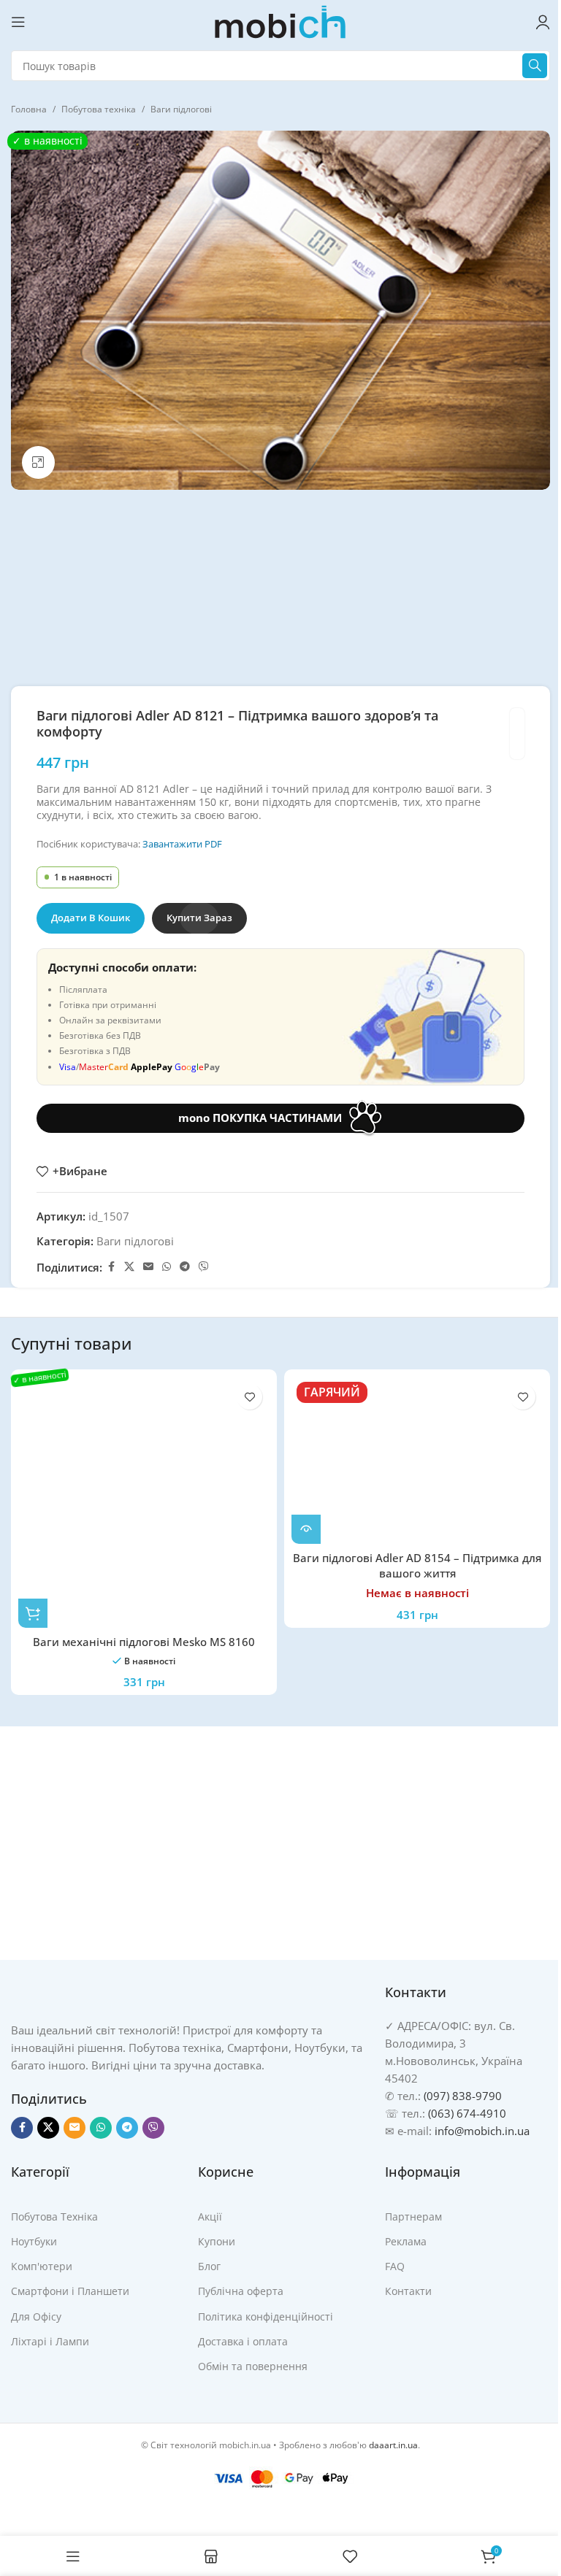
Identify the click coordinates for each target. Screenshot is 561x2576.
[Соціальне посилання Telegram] (185, 1267)
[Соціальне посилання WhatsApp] (167, 1267)
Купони (217, 2241)
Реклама (406, 2241)
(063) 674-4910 (467, 2113)
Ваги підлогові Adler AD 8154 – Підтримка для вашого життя (417, 1565)
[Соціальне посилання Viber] (204, 1267)
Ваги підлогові (181, 109)
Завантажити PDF (182, 844)
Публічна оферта (241, 2291)
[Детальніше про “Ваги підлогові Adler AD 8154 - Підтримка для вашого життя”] (306, 1529)
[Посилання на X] (129, 1267)
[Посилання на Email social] (148, 1267)
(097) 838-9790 (463, 2096)
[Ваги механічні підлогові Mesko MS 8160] (144, 1502)
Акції (210, 2216)
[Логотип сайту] (280, 20)
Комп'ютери (42, 2266)
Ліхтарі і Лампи (50, 2341)
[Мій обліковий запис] (543, 22)
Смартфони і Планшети (70, 2291)
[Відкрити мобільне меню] (18, 22)
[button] (33, 1613)
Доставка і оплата (243, 2341)
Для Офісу (36, 2317)
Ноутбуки (34, 2241)
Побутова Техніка (54, 2216)
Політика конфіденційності (266, 2317)
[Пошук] (535, 66)
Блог (209, 2266)
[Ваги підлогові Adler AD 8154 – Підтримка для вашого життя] (417, 1460)
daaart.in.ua (393, 2445)
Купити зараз (199, 918)
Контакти (408, 2291)
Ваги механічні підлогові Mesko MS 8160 (144, 1642)
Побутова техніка (99, 109)
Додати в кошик (91, 918)
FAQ (395, 2266)
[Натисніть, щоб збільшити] (38, 462)
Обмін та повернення (253, 2366)
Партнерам (413, 2216)
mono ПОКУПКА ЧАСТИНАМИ (260, 1118)
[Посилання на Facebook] (111, 1267)
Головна (29, 109)
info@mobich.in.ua (482, 2131)
